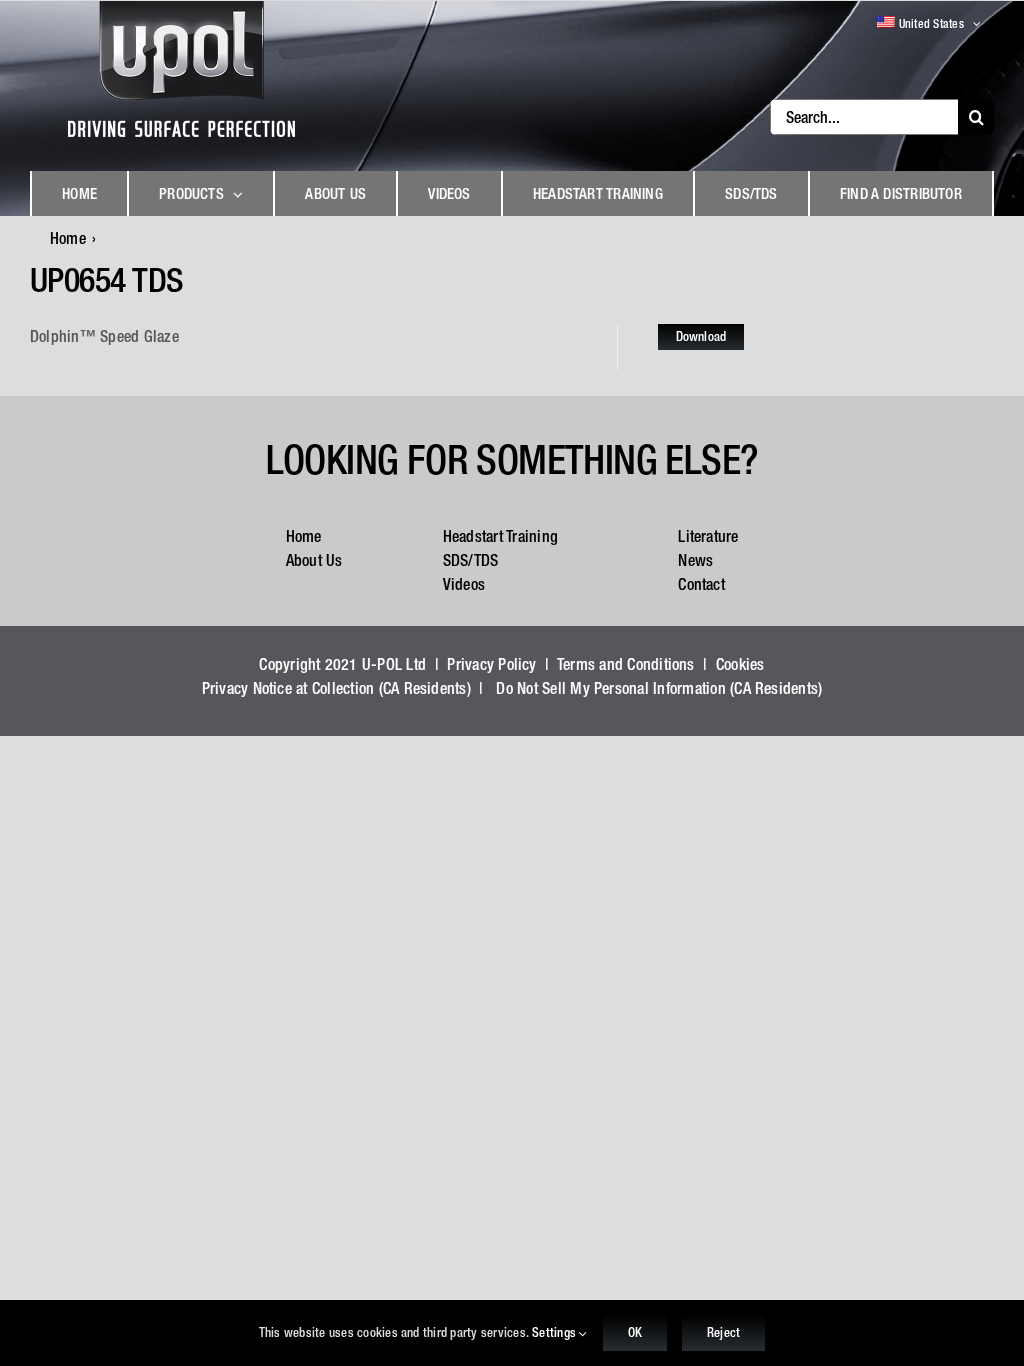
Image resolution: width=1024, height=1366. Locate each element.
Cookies (740, 664)
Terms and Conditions (626, 664)
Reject (723, 1332)
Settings (555, 1332)
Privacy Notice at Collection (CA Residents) (336, 688)
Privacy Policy (491, 664)
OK (635, 1332)
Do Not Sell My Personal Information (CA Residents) (659, 688)
